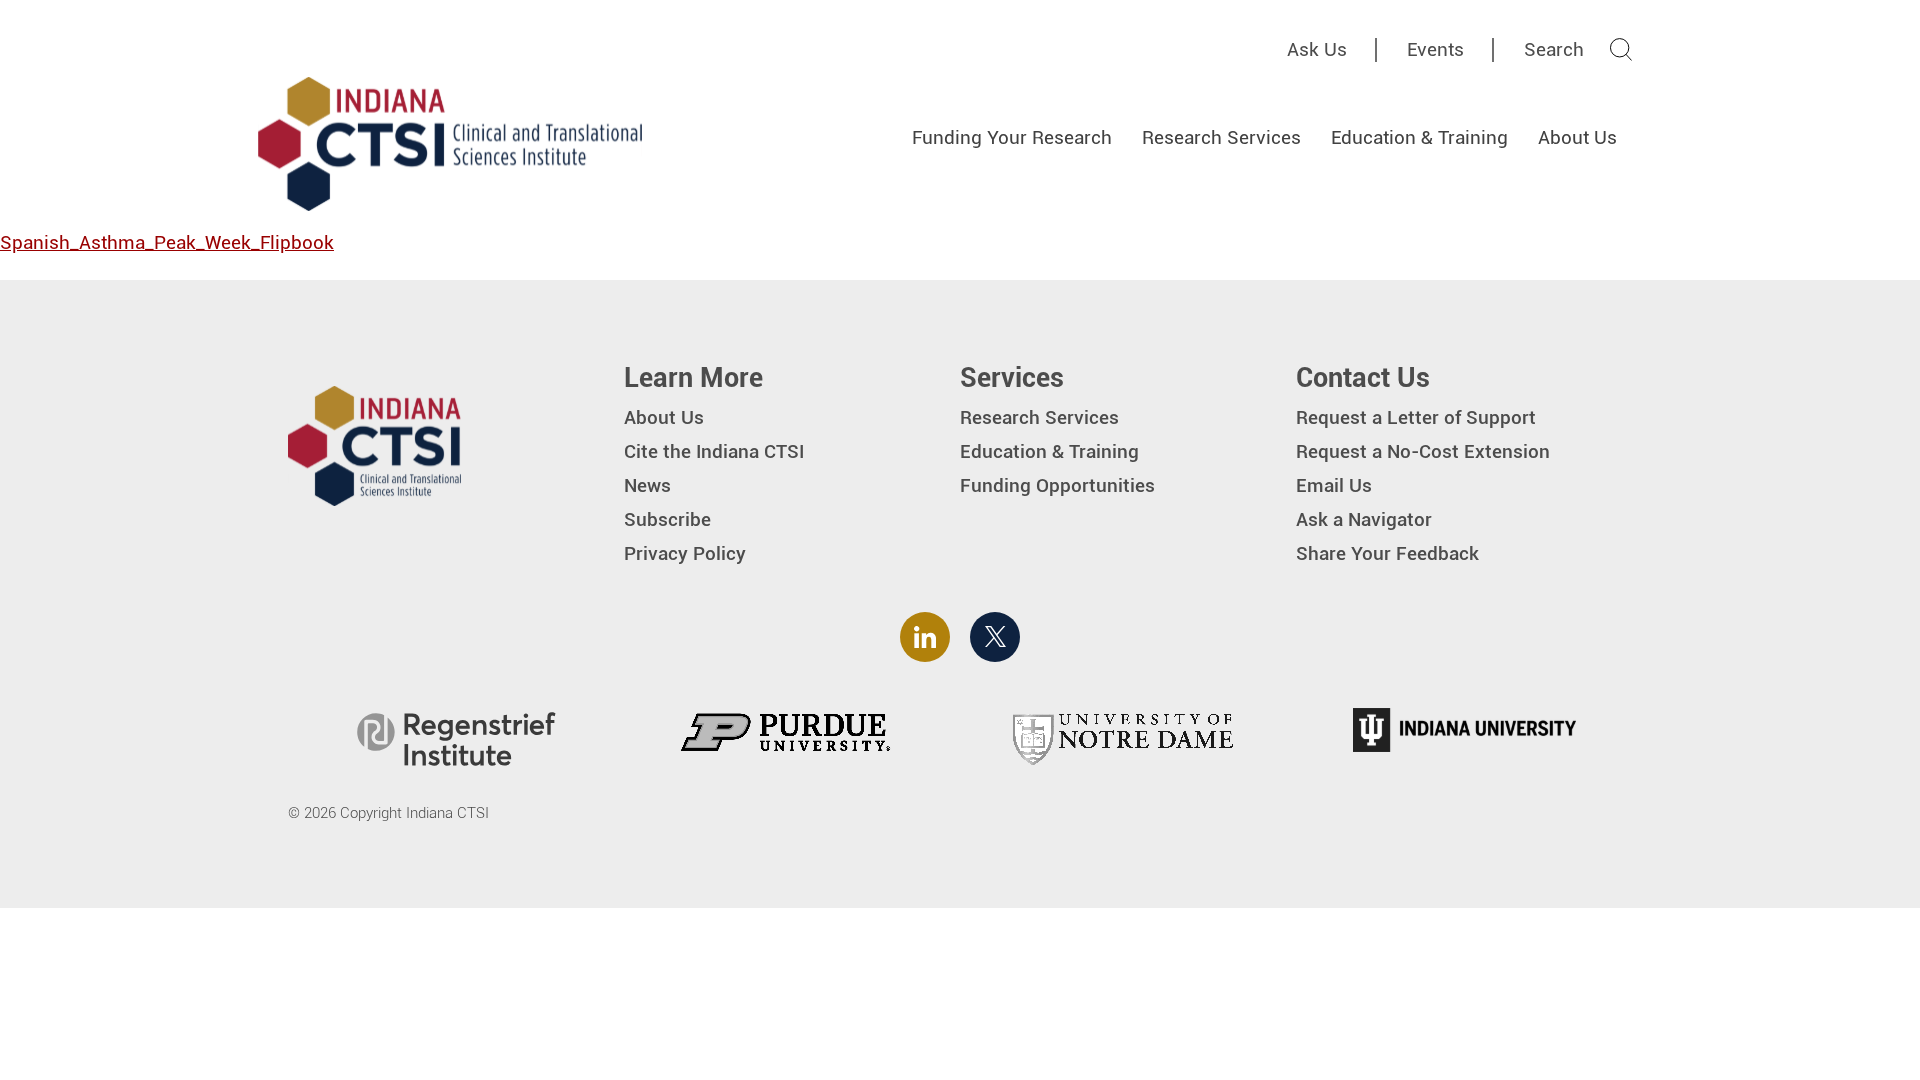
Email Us (1334, 485)
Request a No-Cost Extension (1423, 451)
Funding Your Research (1012, 137)
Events (1435, 49)
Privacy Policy (685, 553)
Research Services (1221, 137)
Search (1554, 49)
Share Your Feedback (1387, 553)
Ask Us (1317, 49)
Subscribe (667, 519)
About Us (1577, 137)
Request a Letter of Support (1416, 417)
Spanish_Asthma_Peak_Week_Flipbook (167, 242)
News (647, 485)
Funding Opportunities (1057, 485)
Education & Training (1419, 137)
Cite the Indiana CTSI (714, 451)
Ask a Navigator (1364, 519)
